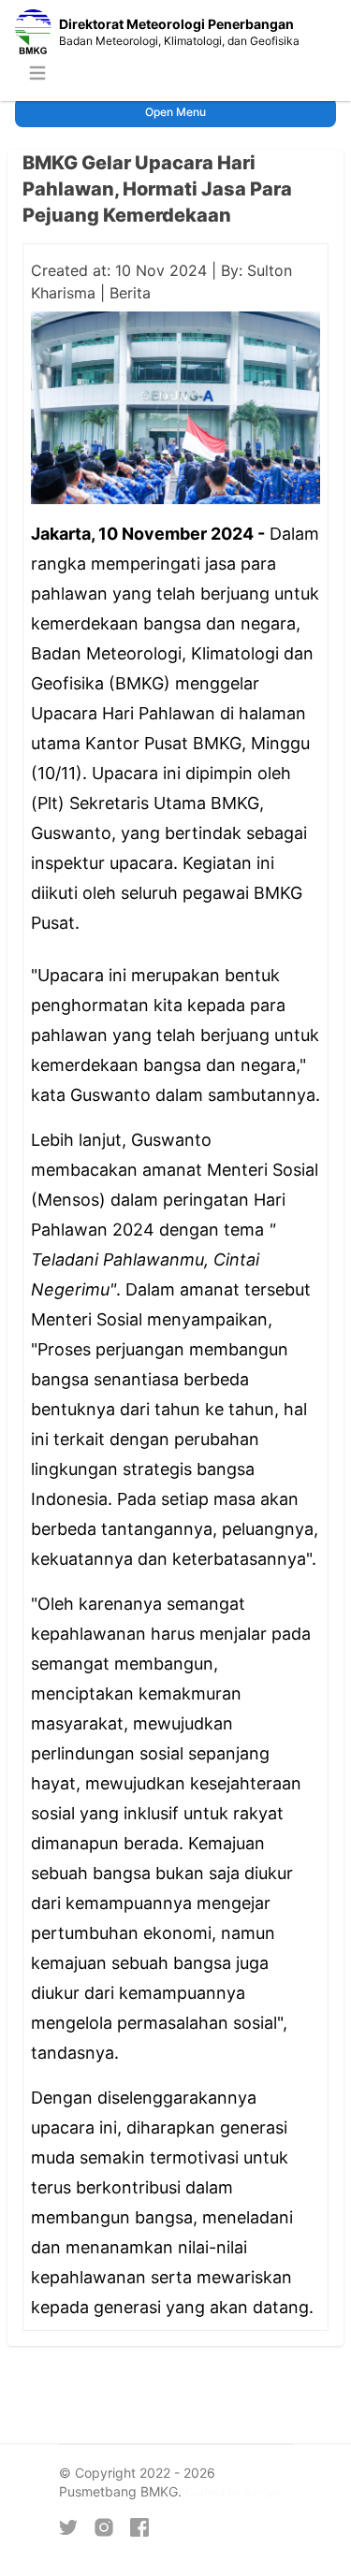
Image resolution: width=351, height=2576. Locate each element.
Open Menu (175, 112)
